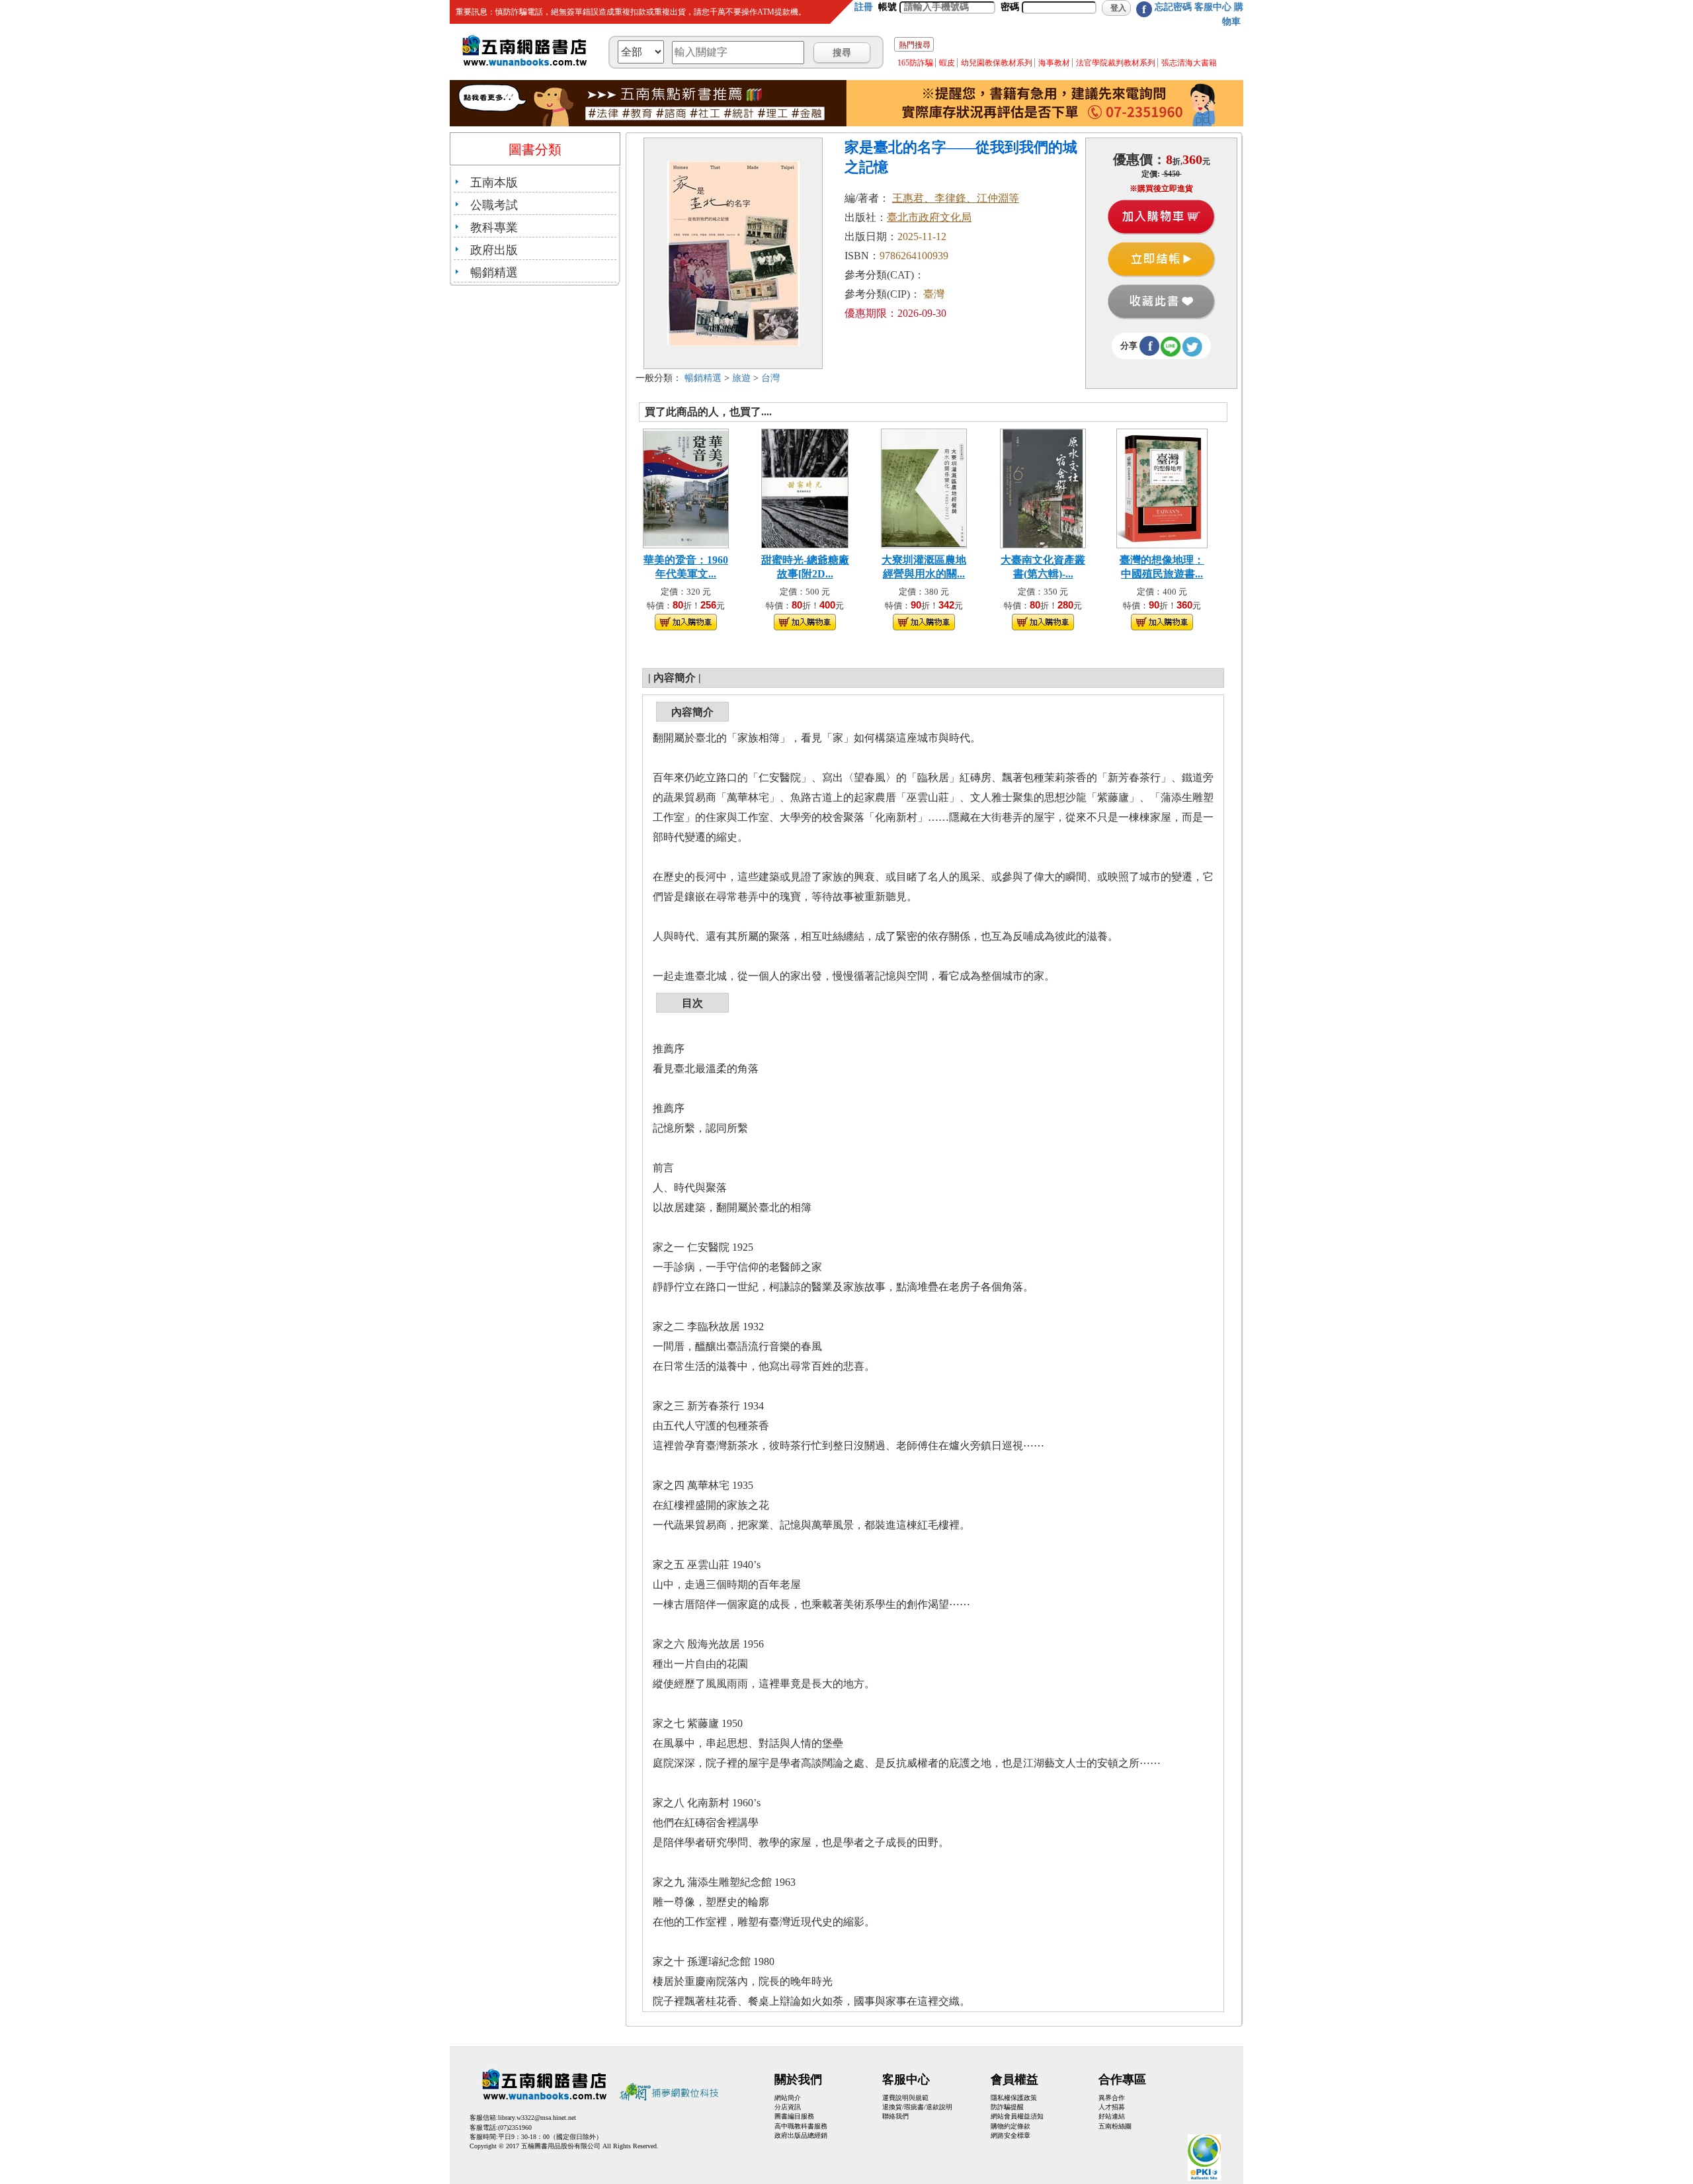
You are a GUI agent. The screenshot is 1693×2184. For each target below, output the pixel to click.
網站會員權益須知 (1017, 2116)
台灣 (770, 378)
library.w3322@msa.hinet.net (537, 2118)
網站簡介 (788, 2098)
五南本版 (494, 183)
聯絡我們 (895, 2116)
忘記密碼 (1173, 7)
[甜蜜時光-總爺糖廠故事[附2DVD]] (805, 487)
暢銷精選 (494, 273)
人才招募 (1112, 2107)
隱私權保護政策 (1014, 2098)
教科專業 (494, 228)
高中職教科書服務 (801, 2126)
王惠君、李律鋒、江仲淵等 (956, 198)
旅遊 (741, 378)
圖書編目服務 (794, 2116)
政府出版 (494, 250)
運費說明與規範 (905, 2098)
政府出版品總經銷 (801, 2135)
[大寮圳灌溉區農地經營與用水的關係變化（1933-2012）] (924, 487)
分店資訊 (788, 2107)
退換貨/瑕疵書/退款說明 (917, 2107)
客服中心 (1213, 7)
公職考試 (494, 205)
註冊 (864, 7)
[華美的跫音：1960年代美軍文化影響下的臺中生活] (686, 487)
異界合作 (1112, 2098)
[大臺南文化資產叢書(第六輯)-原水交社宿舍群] (1043, 487)
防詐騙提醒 (1007, 2107)
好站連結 (1112, 2116)
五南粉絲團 (1115, 2126)
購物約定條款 (1011, 2126)
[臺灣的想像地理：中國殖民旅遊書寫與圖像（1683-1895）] (1162, 487)
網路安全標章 (1011, 2135)
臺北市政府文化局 (929, 217)
